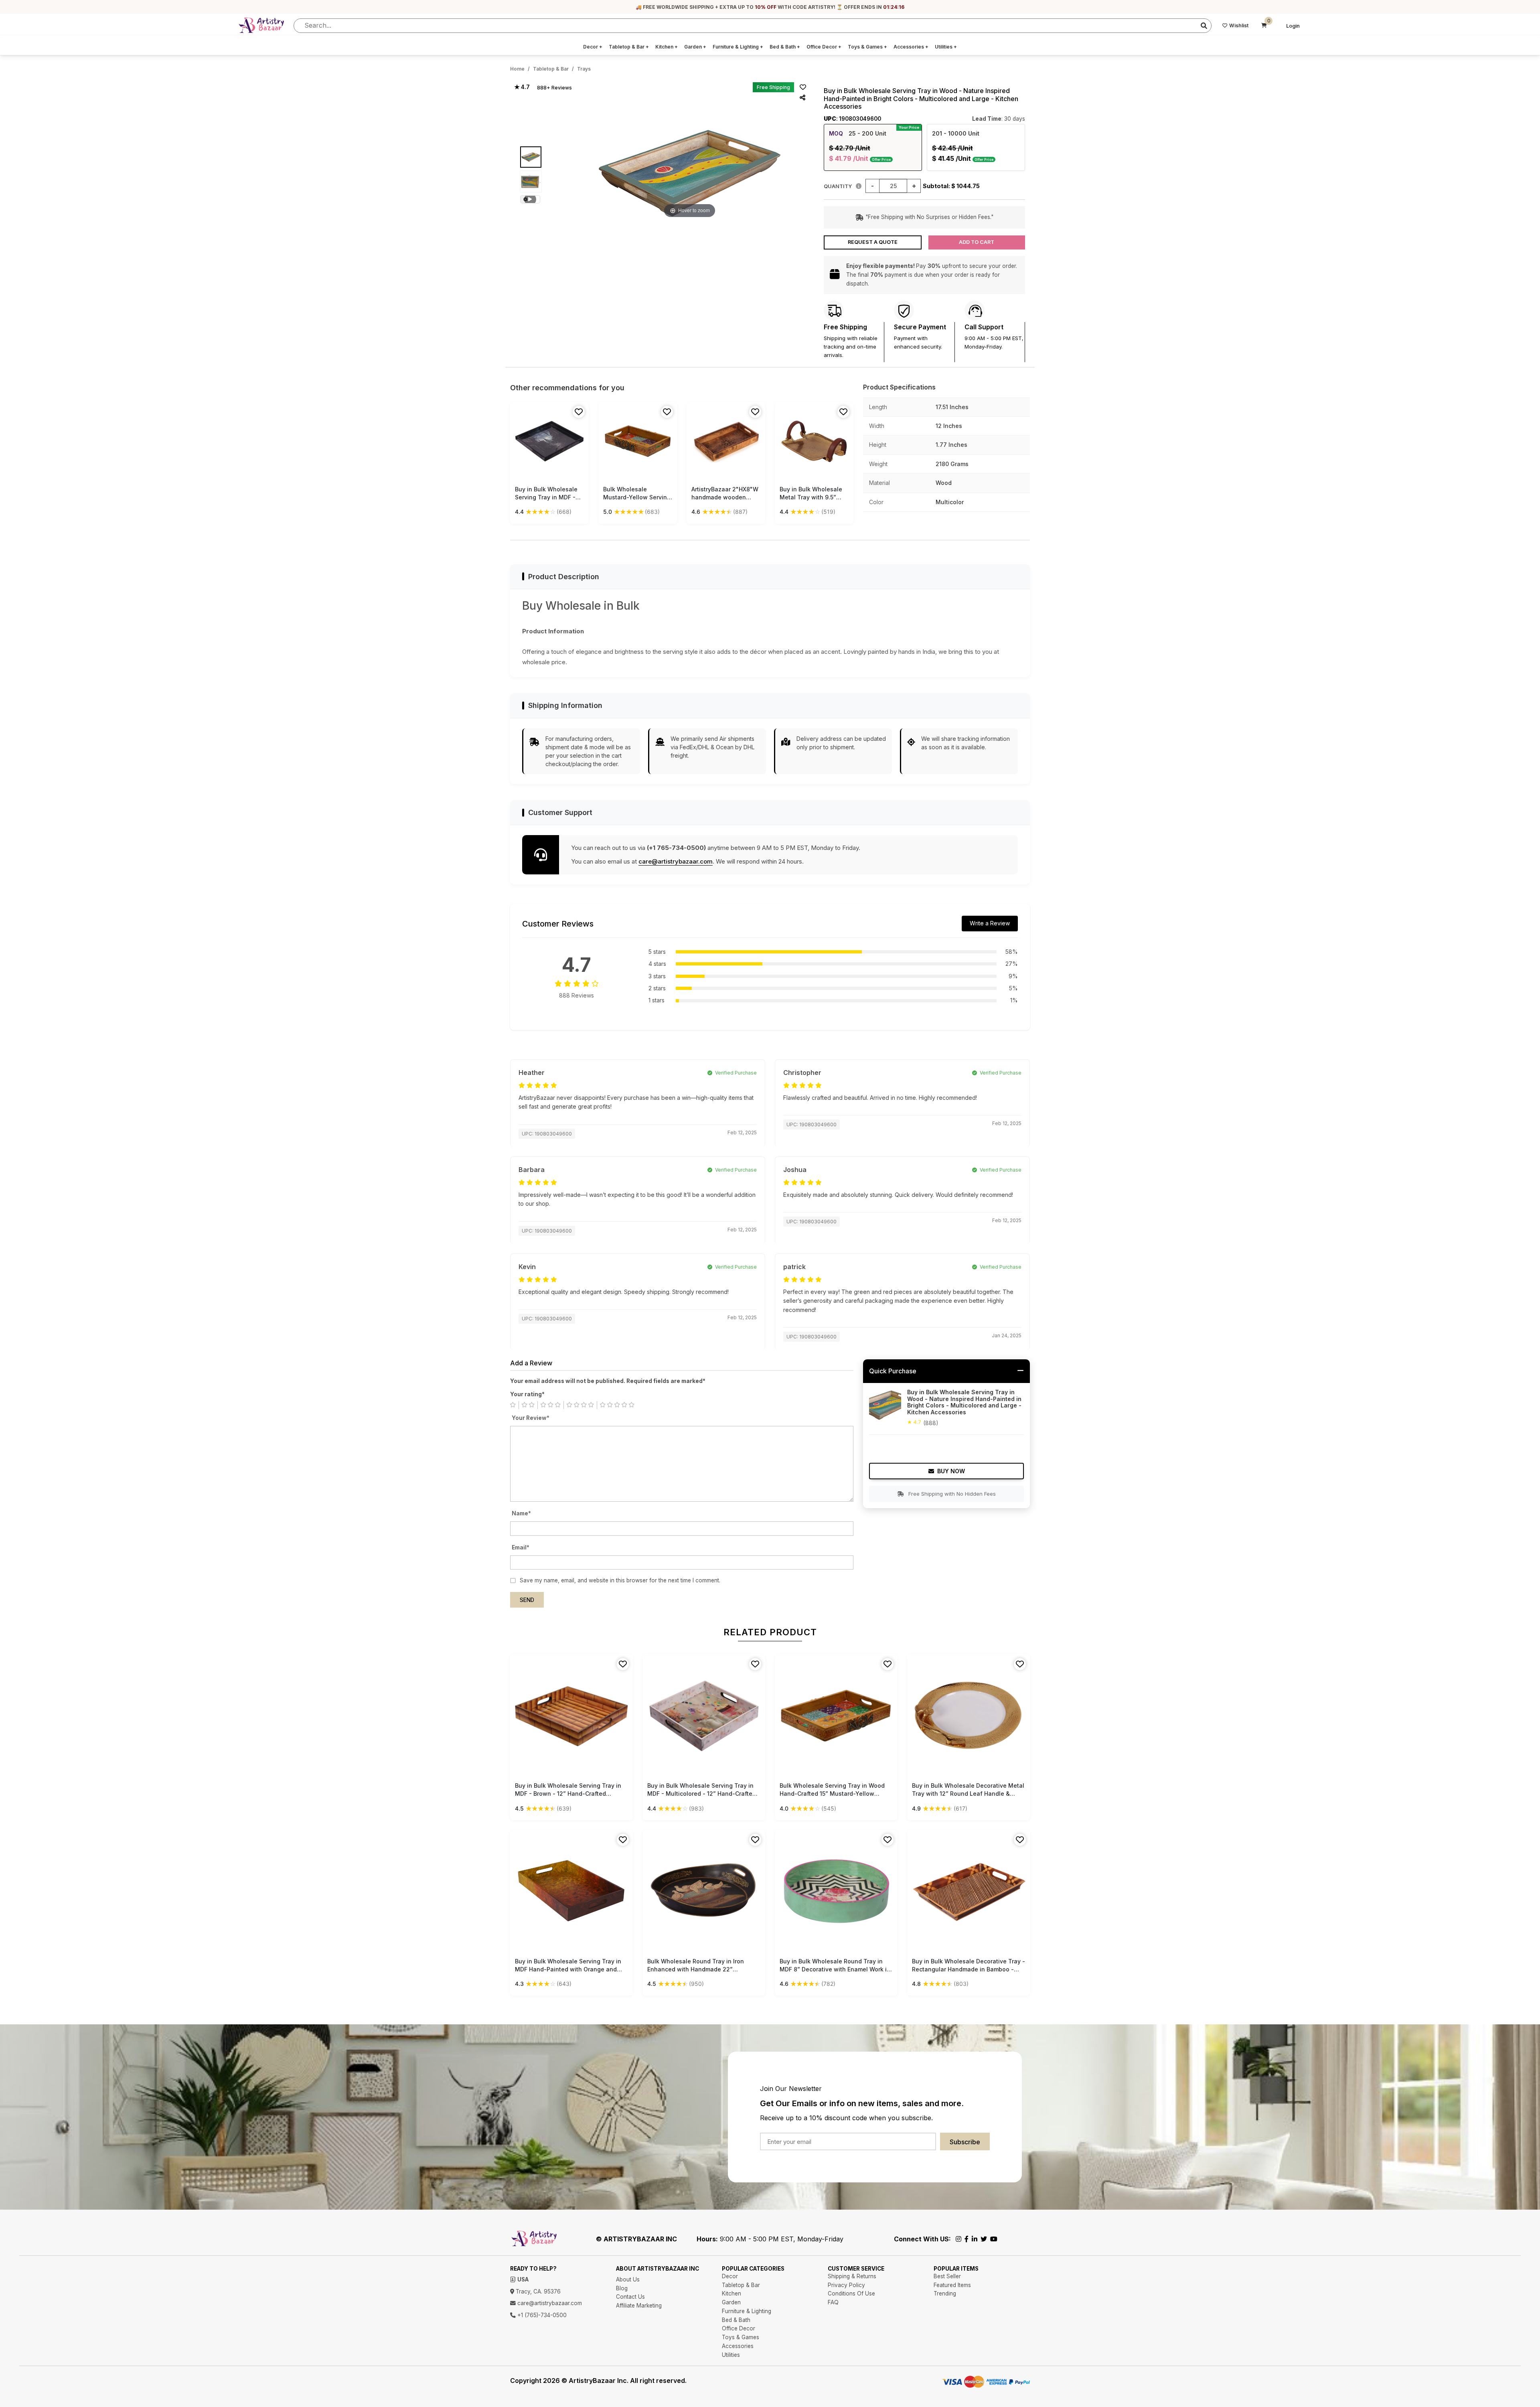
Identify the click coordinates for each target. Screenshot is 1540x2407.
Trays (584, 69)
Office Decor (824, 47)
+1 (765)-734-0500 (541, 2315)
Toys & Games (867, 47)
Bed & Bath (785, 47)
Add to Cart (977, 242)
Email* (521, 1547)
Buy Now (951, 1471)
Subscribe (965, 2142)
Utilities (946, 47)
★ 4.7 (522, 87)
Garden (695, 47)
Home (517, 69)
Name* (521, 1513)
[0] (1264, 26)
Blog (622, 2288)
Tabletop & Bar (629, 47)
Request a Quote (873, 242)
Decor (593, 47)
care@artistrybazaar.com (676, 861)
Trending (945, 2293)
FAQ (833, 2302)
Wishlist (1239, 25)
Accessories (911, 47)
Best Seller (947, 2276)
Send (527, 1600)
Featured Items (952, 2285)
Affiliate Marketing (639, 2306)
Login (1293, 26)
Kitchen (667, 47)
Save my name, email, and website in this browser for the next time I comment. (620, 1580)
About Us (628, 2279)
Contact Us (630, 2297)
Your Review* (531, 1418)
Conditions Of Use (851, 2293)
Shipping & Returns (852, 2276)
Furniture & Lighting (738, 47)
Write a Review (990, 923)
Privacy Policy (846, 2285)
